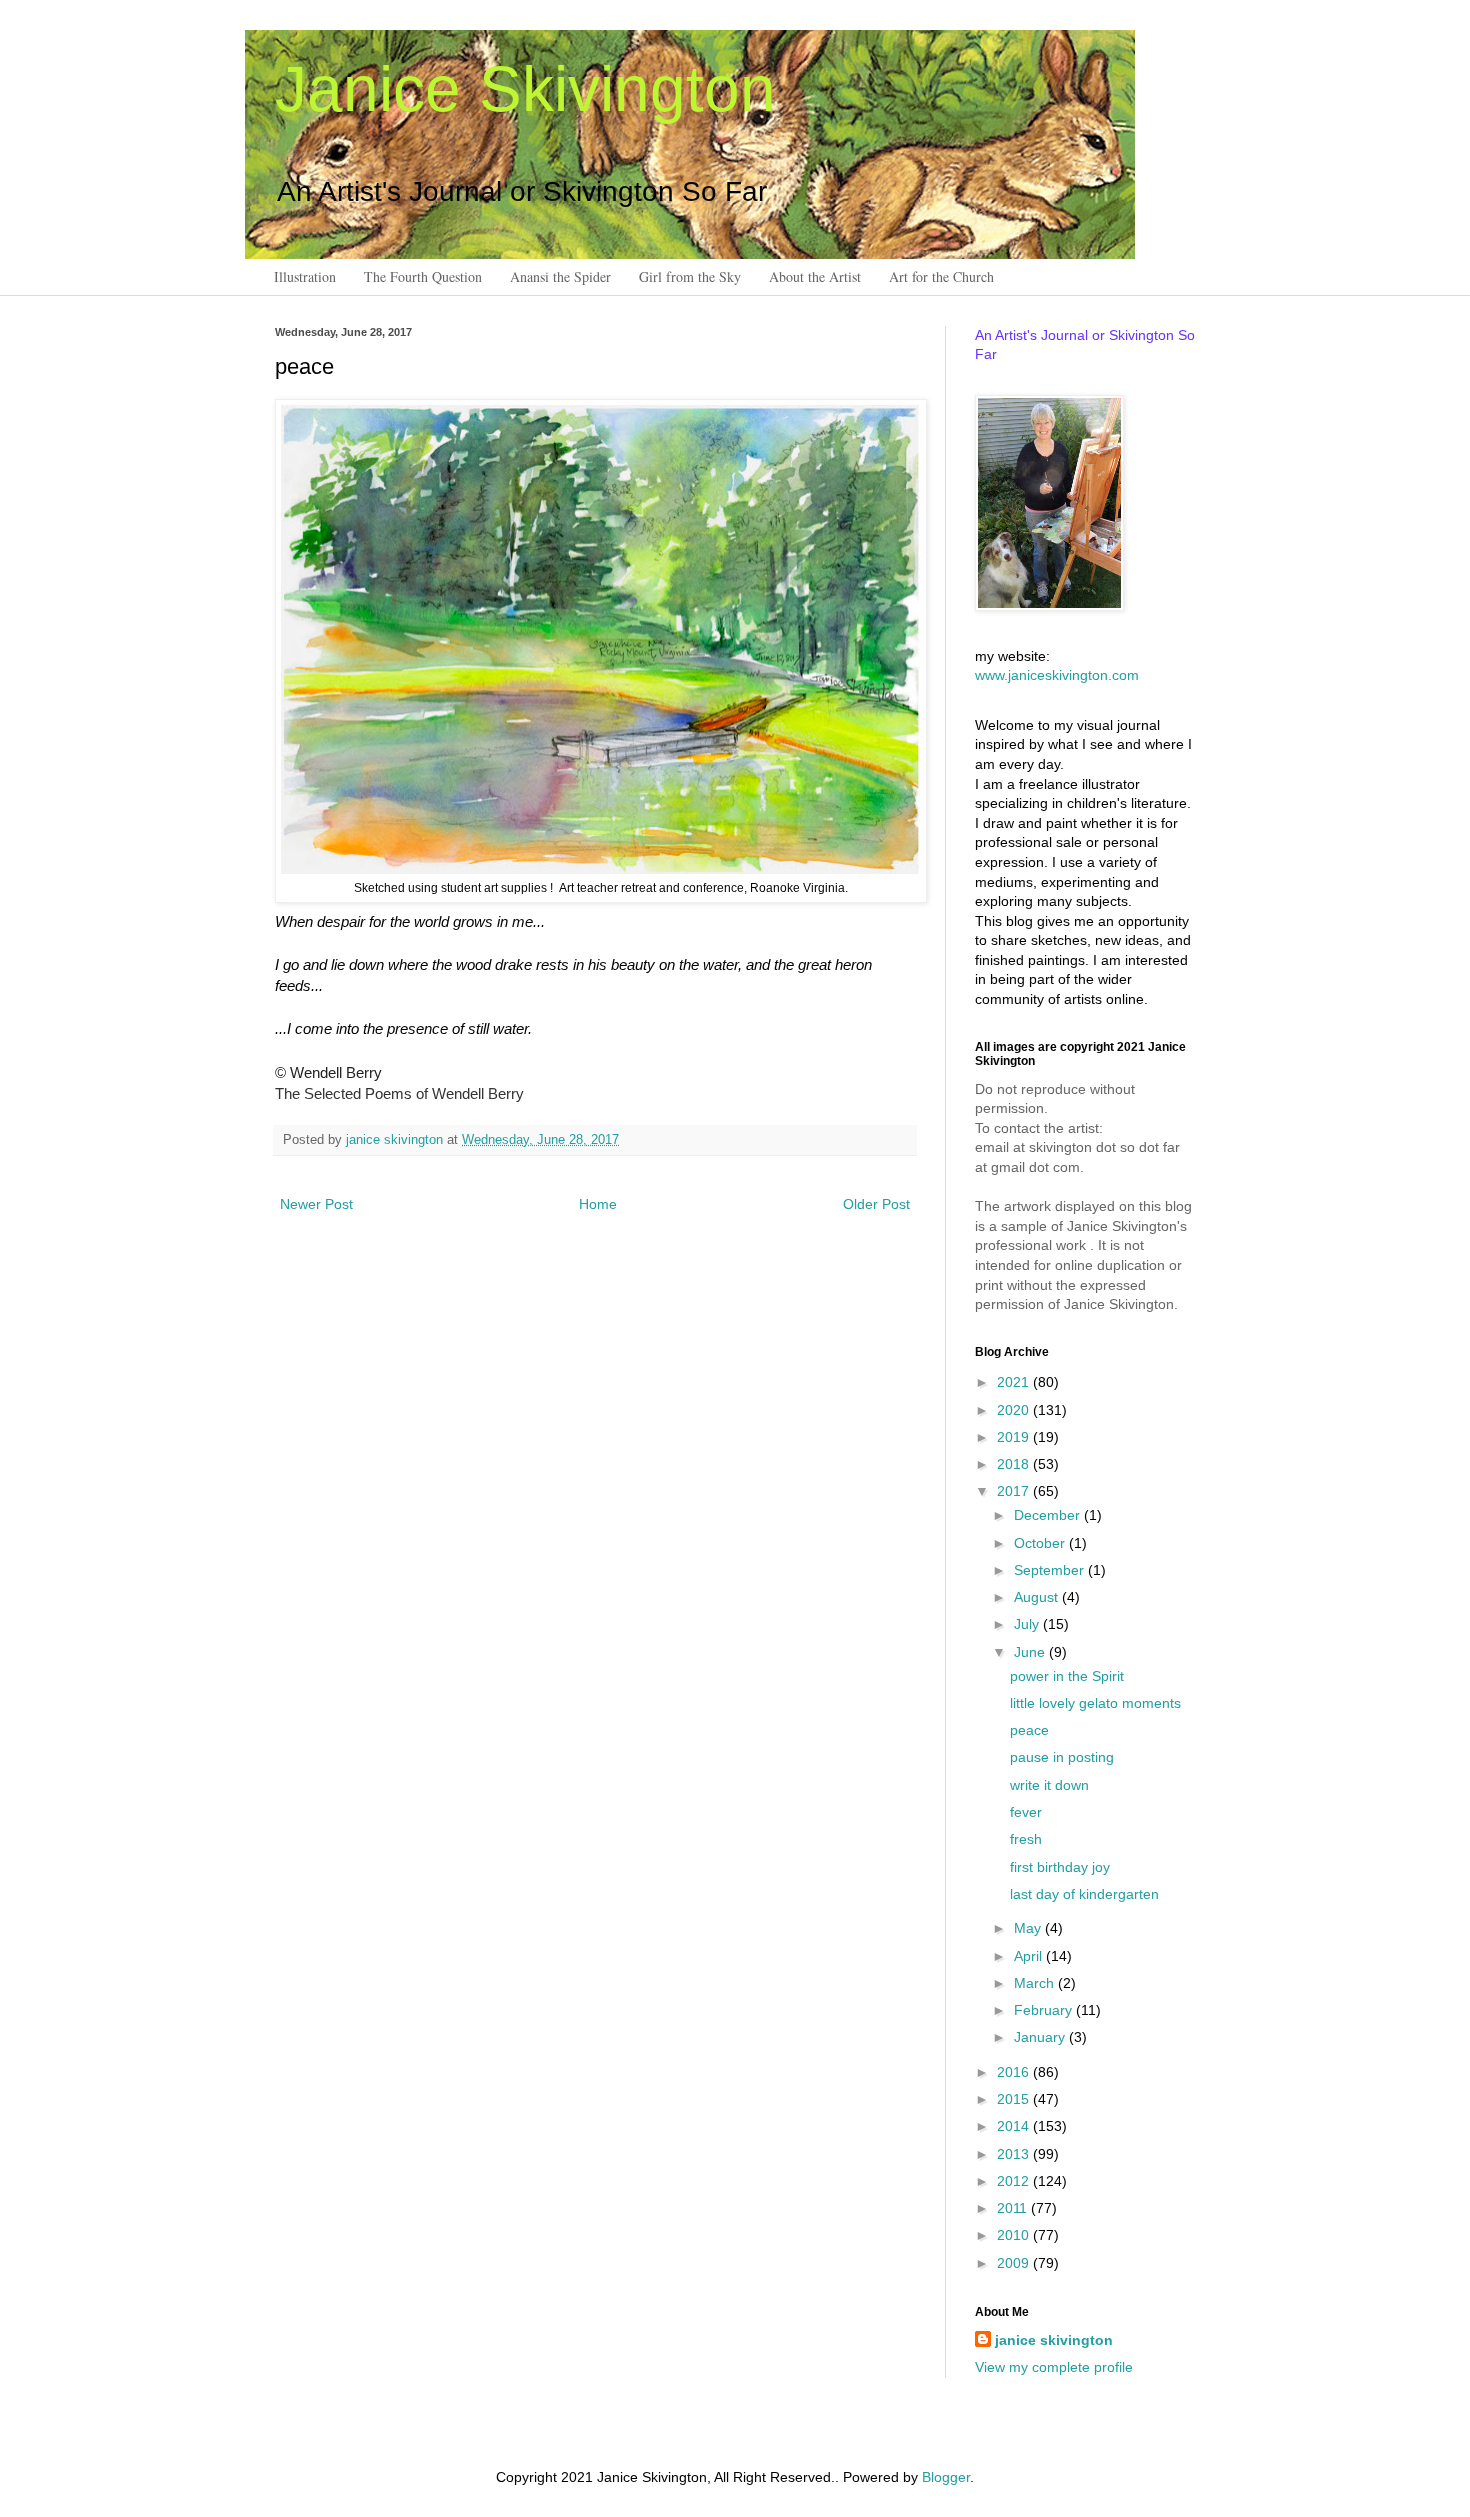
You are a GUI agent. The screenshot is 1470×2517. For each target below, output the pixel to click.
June (1031, 1652)
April (1030, 1956)
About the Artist (815, 276)
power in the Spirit (1067, 1676)
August (1038, 1597)
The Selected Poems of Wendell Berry (399, 1093)
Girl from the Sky (690, 276)
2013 (1015, 2154)
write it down (1049, 1785)
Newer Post (316, 1204)
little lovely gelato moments (1095, 1703)
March (1036, 1983)
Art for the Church (941, 276)
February (1045, 2010)
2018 (1015, 1464)
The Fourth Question (423, 276)
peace (1029, 1730)
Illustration (305, 276)
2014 (1015, 2126)
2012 (1015, 2181)
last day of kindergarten (1084, 1894)
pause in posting (1062, 1757)
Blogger (946, 2477)
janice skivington (396, 1140)
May (1029, 1928)
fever (1026, 1812)
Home (598, 1204)
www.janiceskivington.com (1057, 675)
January (1041, 2037)
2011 (1014, 2208)
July (1028, 1624)
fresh (1026, 1839)
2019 (1015, 1437)
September (1051, 1570)
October (1041, 1543)
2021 (1015, 1382)
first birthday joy (1060, 1867)
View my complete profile (1054, 2367)
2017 (1015, 1491)
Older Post (876, 1204)
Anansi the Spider (560, 276)
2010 (1015, 2235)
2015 (1015, 2099)
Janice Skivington (525, 89)
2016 (1015, 2072)
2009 (1015, 2263)
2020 (1015, 1410)
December (1049, 1515)
